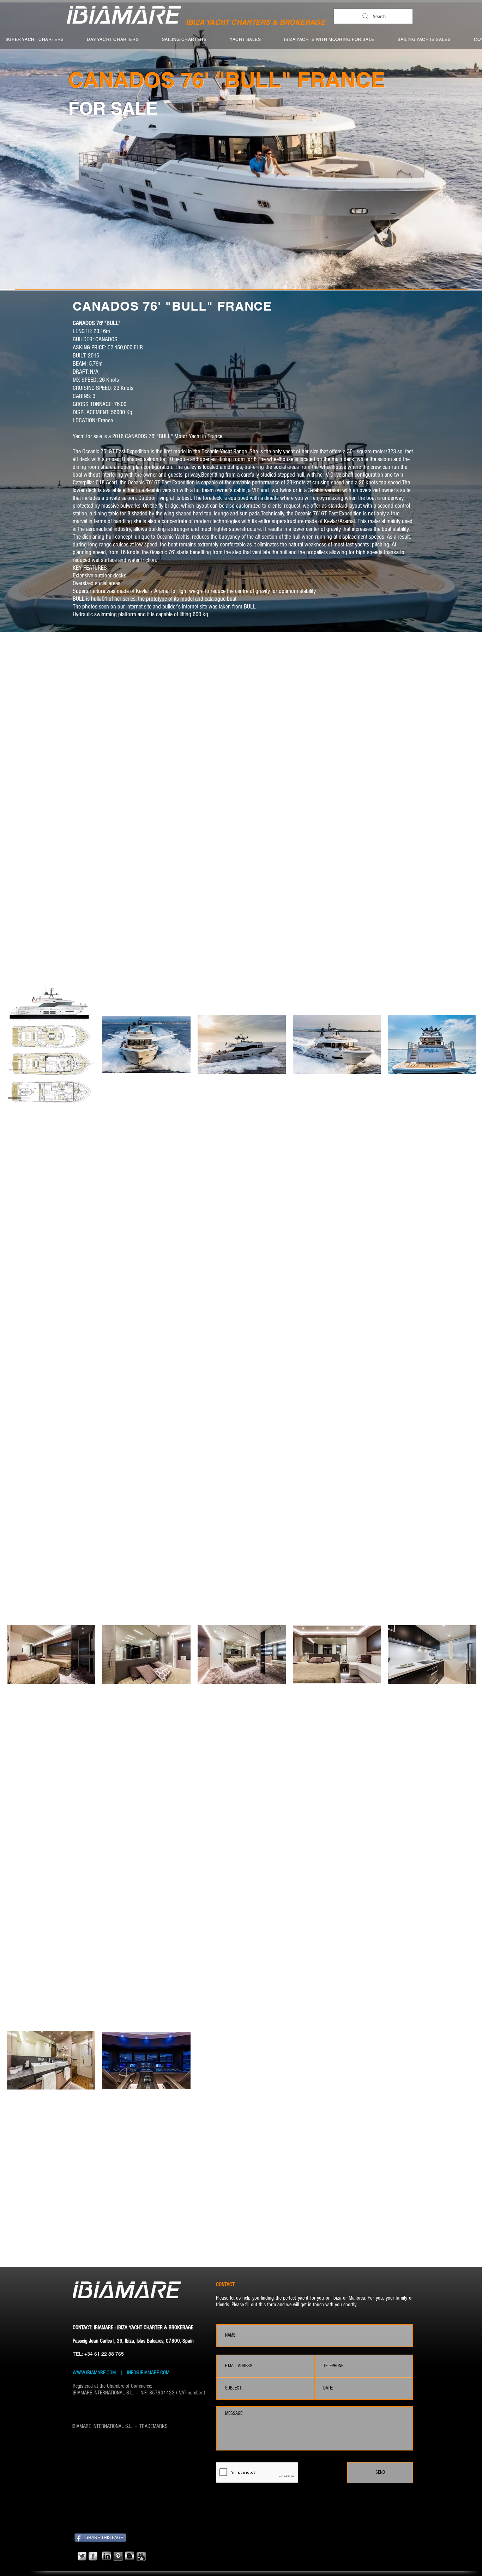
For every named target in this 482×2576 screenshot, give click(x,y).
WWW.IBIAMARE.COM (94, 2373)
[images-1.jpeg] (118, 2556)
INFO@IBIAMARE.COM (147, 2373)
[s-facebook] (93, 2556)
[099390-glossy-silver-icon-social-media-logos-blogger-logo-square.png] (129, 2556)
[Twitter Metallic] (82, 2556)
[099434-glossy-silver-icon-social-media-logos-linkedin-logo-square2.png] (107, 2556)
